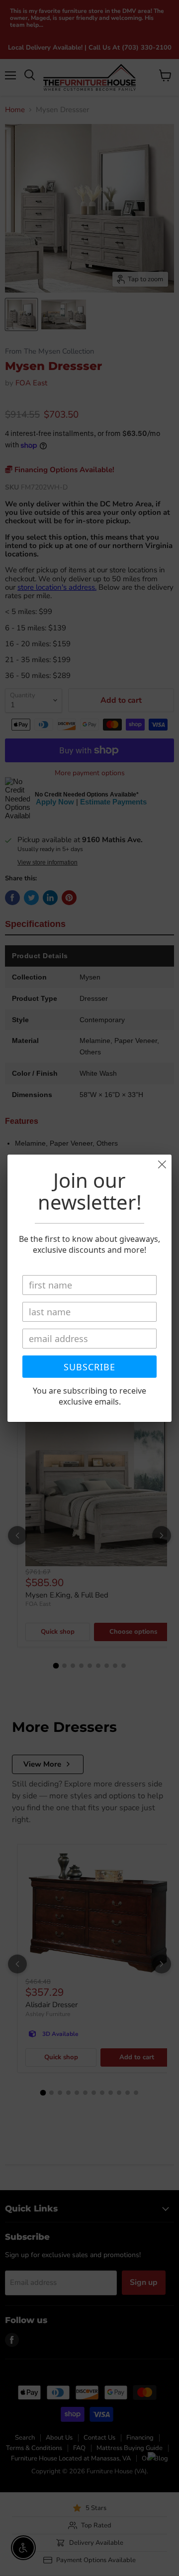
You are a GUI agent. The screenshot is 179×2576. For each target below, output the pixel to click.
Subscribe (89, 1367)
